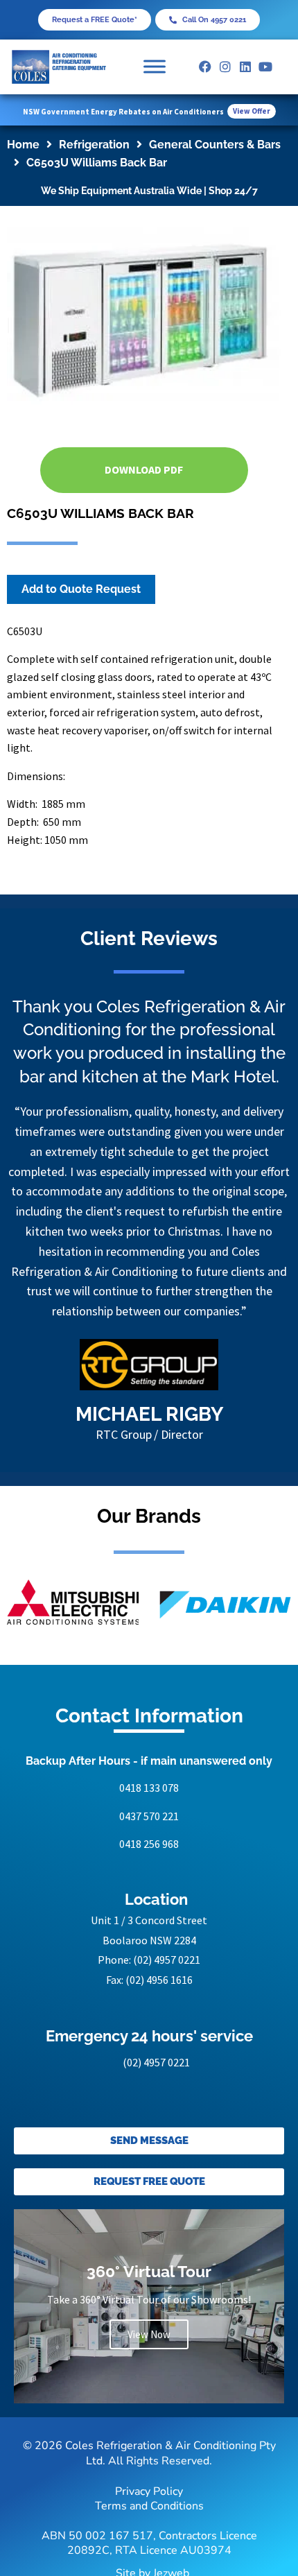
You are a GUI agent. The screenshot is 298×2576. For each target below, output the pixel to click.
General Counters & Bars (215, 145)
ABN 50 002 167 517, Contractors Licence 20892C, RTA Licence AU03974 (149, 2543)
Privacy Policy (149, 2491)
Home (23, 145)
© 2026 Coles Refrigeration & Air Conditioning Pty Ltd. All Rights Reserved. (149, 2453)
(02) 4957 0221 (167, 1960)
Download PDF (144, 469)
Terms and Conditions (149, 2506)
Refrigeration (94, 145)
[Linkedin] (246, 67)
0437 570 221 (149, 1816)
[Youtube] (265, 67)
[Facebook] (205, 67)
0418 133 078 (149, 1788)
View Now (149, 2334)
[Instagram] (226, 67)
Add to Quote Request (81, 589)
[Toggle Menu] (155, 67)
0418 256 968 (149, 1844)
